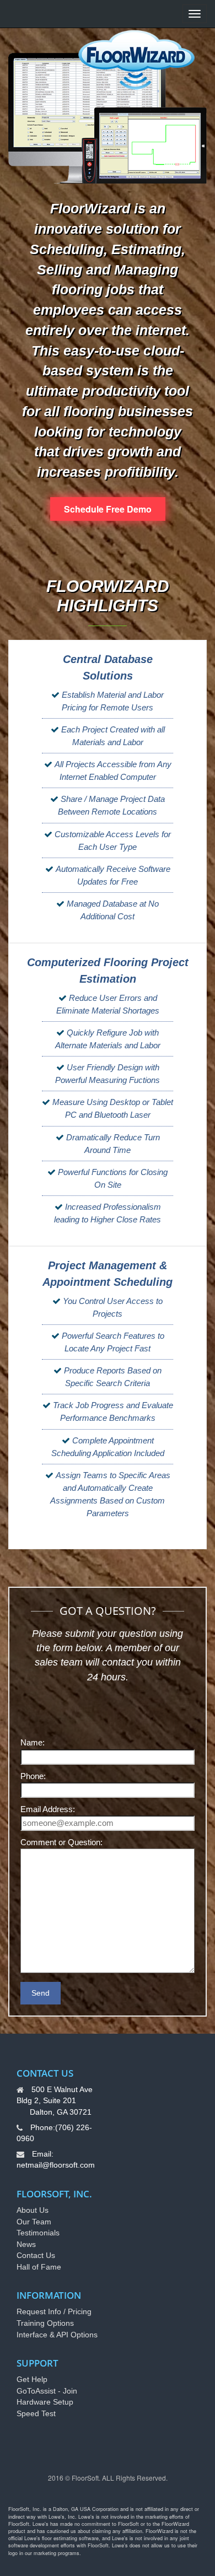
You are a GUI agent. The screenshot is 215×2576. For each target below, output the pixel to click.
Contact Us (36, 2255)
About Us (33, 2210)
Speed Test (36, 2413)
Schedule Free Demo (108, 509)
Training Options (45, 2323)
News (26, 2244)
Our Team (34, 2222)
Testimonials (38, 2233)
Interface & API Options (57, 2335)
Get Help (32, 2379)
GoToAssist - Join (47, 2391)
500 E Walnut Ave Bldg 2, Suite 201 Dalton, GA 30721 (55, 2101)
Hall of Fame (39, 2267)
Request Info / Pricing (54, 2311)
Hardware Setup (45, 2402)
